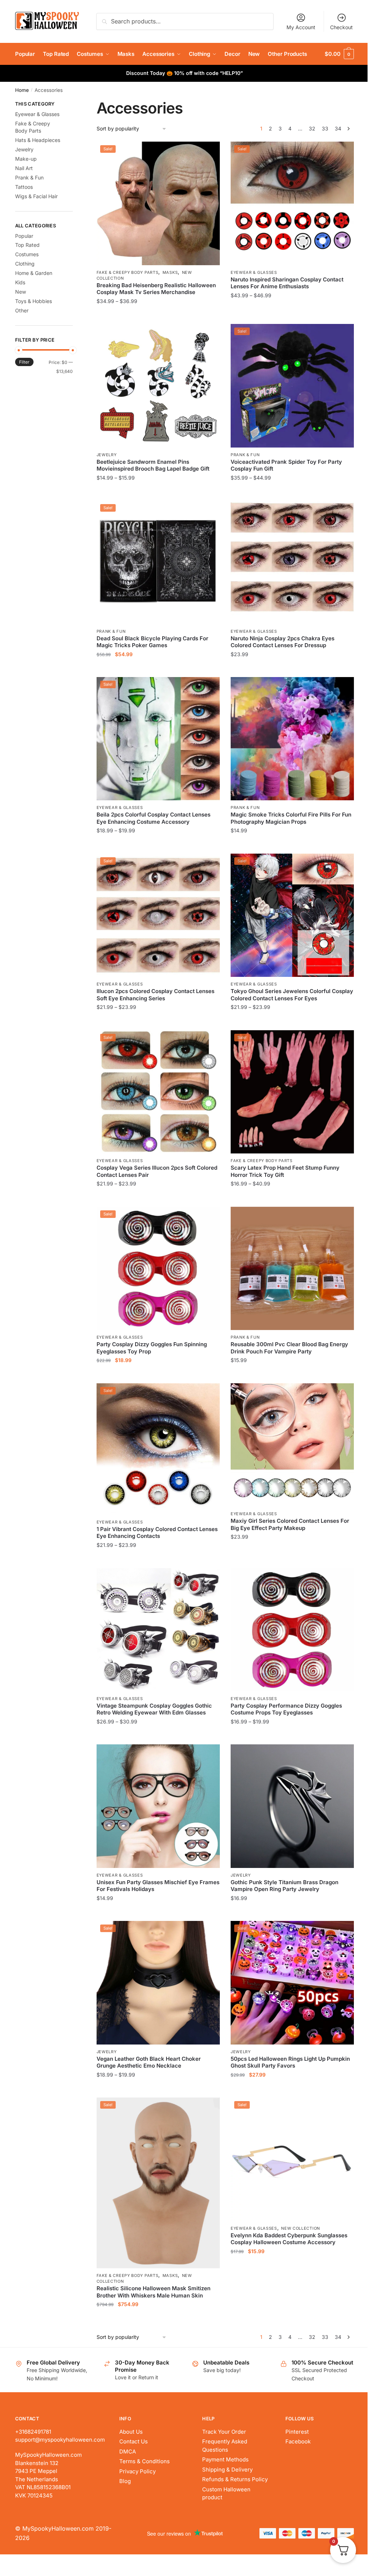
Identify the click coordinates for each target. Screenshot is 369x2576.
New (21, 292)
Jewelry (107, 455)
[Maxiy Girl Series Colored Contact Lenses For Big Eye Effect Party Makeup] (292, 1445)
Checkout (341, 27)
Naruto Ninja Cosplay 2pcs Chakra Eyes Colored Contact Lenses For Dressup (283, 642)
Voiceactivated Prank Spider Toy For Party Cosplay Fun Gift (286, 465)
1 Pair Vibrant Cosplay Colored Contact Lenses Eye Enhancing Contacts (157, 1533)
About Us (131, 2432)
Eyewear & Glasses (254, 272)
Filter (24, 362)
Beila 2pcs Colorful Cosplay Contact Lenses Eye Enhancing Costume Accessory (154, 818)
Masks (170, 272)
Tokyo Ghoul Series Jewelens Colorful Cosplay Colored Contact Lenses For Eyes (292, 995)
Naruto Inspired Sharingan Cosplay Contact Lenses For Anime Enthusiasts (287, 283)
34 (338, 128)
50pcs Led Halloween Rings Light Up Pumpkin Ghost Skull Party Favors (290, 2062)
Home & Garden (34, 273)
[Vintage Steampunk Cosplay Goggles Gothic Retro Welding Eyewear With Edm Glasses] (158, 1630)
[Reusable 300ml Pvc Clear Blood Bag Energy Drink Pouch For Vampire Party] (292, 1268)
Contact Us (134, 2441)
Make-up (26, 159)
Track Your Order (224, 2432)
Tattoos (24, 187)
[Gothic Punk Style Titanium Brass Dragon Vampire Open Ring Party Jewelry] (292, 1806)
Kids (20, 282)
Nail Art (24, 168)
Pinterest (297, 2432)
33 (325, 128)
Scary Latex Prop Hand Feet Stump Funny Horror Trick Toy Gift (285, 1171)
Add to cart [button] (158, 669)
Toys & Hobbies (34, 301)
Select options (158, 315)
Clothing (25, 264)
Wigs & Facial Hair (36, 196)
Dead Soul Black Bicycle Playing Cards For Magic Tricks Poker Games (152, 642)
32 (312, 128)
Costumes (27, 254)
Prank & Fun (245, 455)
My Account (301, 27)
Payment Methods (225, 2459)
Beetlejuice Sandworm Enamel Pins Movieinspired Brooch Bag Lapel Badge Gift (153, 465)
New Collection (301, 2228)
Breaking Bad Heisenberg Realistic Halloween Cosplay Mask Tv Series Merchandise (156, 289)
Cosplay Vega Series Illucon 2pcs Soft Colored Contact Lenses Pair (157, 1171)
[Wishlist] (209, 152)
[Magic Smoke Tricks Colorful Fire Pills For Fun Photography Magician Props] (292, 739)
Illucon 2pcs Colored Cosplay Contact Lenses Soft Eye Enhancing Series (155, 995)
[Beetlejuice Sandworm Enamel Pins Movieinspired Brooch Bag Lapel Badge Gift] (158, 386)
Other (22, 310)
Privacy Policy (137, 2471)
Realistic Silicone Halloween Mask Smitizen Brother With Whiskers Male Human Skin (154, 2292)
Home (22, 90)
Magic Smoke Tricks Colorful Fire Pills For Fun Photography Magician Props (291, 818)
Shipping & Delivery (227, 2470)
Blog (125, 2481)
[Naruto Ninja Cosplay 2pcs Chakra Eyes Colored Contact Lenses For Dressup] (292, 562)
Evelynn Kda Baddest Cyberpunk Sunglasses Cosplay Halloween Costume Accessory (289, 2239)
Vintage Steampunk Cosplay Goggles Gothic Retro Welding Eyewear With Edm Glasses (154, 1709)
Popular (24, 236)
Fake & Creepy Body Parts (128, 272)
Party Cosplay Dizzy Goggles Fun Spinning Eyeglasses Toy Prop (152, 1348)
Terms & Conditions (145, 2461)
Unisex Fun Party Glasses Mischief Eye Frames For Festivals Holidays (158, 1886)
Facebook (298, 2441)
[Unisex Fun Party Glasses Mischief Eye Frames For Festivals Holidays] (158, 1806)
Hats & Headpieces (38, 140)
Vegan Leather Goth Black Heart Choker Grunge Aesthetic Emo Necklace (149, 2062)
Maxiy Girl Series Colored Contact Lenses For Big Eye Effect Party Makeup (290, 1524)
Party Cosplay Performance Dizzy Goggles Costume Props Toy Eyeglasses (286, 1709)
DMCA (128, 2452)
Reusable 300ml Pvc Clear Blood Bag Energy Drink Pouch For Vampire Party (289, 1348)
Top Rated (27, 245)
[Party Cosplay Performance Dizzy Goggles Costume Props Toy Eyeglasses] (292, 1630)
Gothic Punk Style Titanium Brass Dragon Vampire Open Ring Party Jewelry (284, 1886)
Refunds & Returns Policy (235, 2479)
